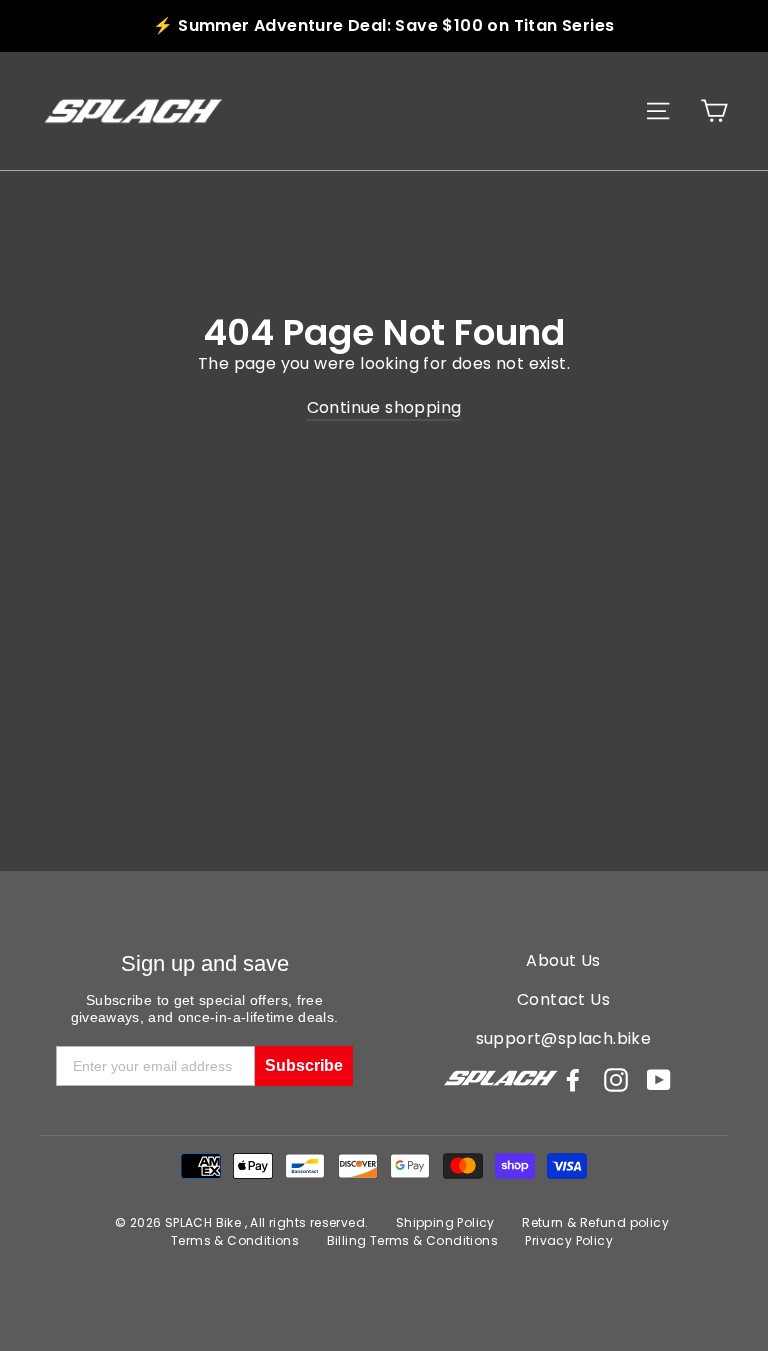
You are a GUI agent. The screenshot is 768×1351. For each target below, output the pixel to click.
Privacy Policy (569, 1240)
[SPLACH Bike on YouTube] (659, 1080)
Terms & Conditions (235, 1240)
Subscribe (304, 1065)
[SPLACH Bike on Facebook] (573, 1080)
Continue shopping (384, 407)
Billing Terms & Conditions (412, 1240)
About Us (563, 960)
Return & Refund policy (595, 1222)
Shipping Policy (445, 1222)
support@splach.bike (564, 1038)
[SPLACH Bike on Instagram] (616, 1080)
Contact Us (563, 999)
